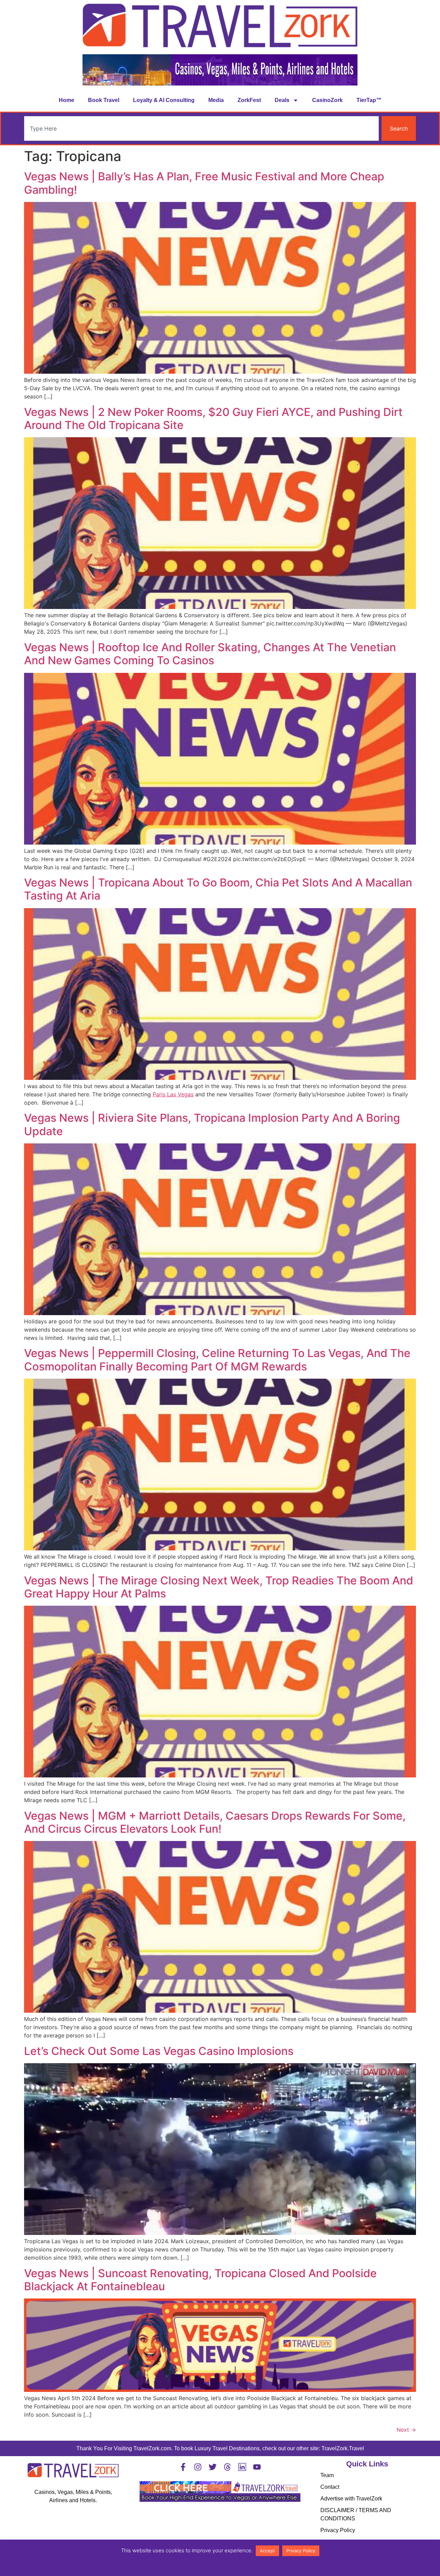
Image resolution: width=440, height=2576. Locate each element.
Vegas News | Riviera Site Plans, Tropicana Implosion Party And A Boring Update (212, 1124)
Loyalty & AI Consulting (164, 100)
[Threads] (227, 2467)
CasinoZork (327, 100)
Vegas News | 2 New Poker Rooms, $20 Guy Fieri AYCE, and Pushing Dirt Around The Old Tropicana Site (213, 419)
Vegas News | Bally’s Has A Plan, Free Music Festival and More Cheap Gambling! (204, 183)
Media (216, 100)
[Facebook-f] (183, 2467)
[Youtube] (257, 2467)
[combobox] (201, 128)
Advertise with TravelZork (351, 2499)
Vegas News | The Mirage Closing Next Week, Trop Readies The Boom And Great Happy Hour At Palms (219, 1587)
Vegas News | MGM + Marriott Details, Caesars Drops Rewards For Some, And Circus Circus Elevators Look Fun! (215, 1822)
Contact (330, 2487)
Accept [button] (267, 2551)
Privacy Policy (338, 2530)
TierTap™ (369, 100)
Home (67, 100)
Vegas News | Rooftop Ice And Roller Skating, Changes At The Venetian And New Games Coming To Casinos (210, 654)
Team (327, 2475)
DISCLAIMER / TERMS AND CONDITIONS (356, 2514)
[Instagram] (198, 2467)
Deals (282, 100)
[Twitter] (213, 2467)
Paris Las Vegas (173, 1094)
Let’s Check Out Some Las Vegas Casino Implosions (159, 2051)
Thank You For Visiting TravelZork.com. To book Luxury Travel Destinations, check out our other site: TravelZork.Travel (220, 2448)
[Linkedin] (242, 2467)
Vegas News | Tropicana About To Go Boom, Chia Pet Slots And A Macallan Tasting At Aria (218, 889)
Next (406, 2430)
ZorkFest (249, 100)
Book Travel (104, 100)
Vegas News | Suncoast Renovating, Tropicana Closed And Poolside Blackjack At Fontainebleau (200, 2280)
